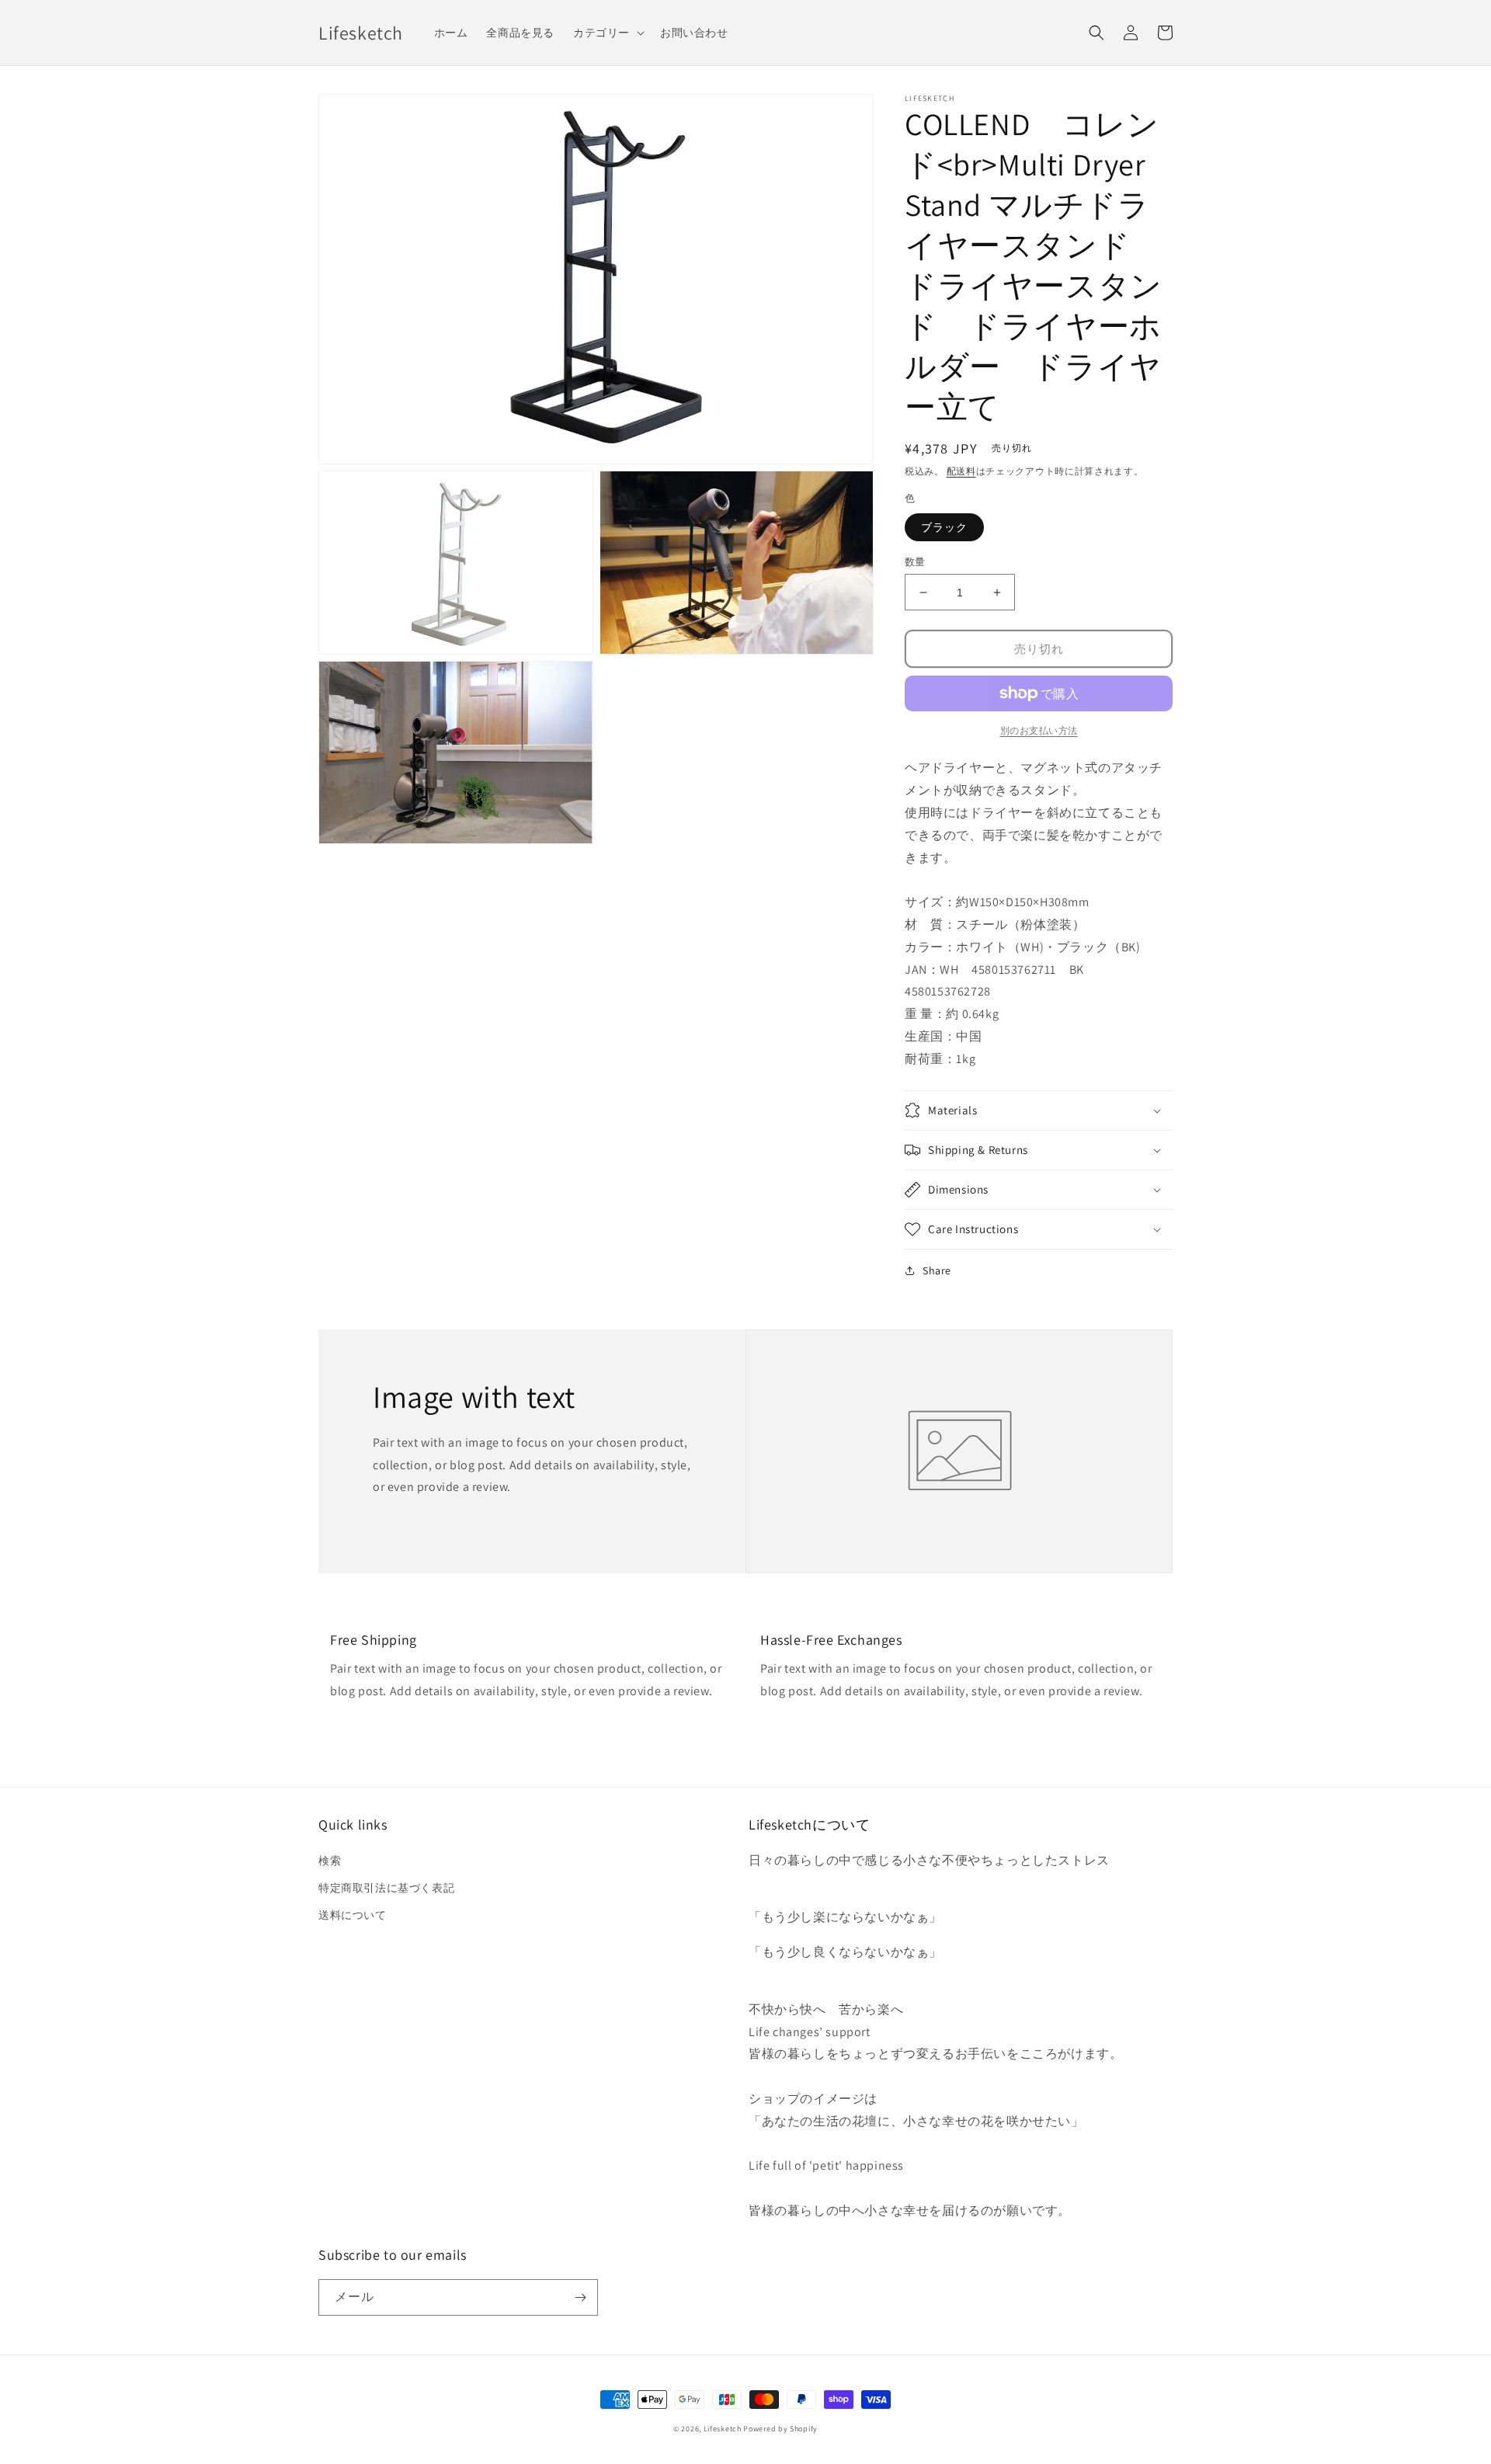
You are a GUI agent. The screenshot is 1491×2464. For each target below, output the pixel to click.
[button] (607, 33)
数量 (915, 562)
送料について (353, 1915)
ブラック (944, 527)
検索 (330, 1861)
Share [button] (937, 1270)
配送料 (961, 471)
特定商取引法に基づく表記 (386, 1888)
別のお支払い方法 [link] (1039, 730)
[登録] (580, 2297)
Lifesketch (723, 2429)
